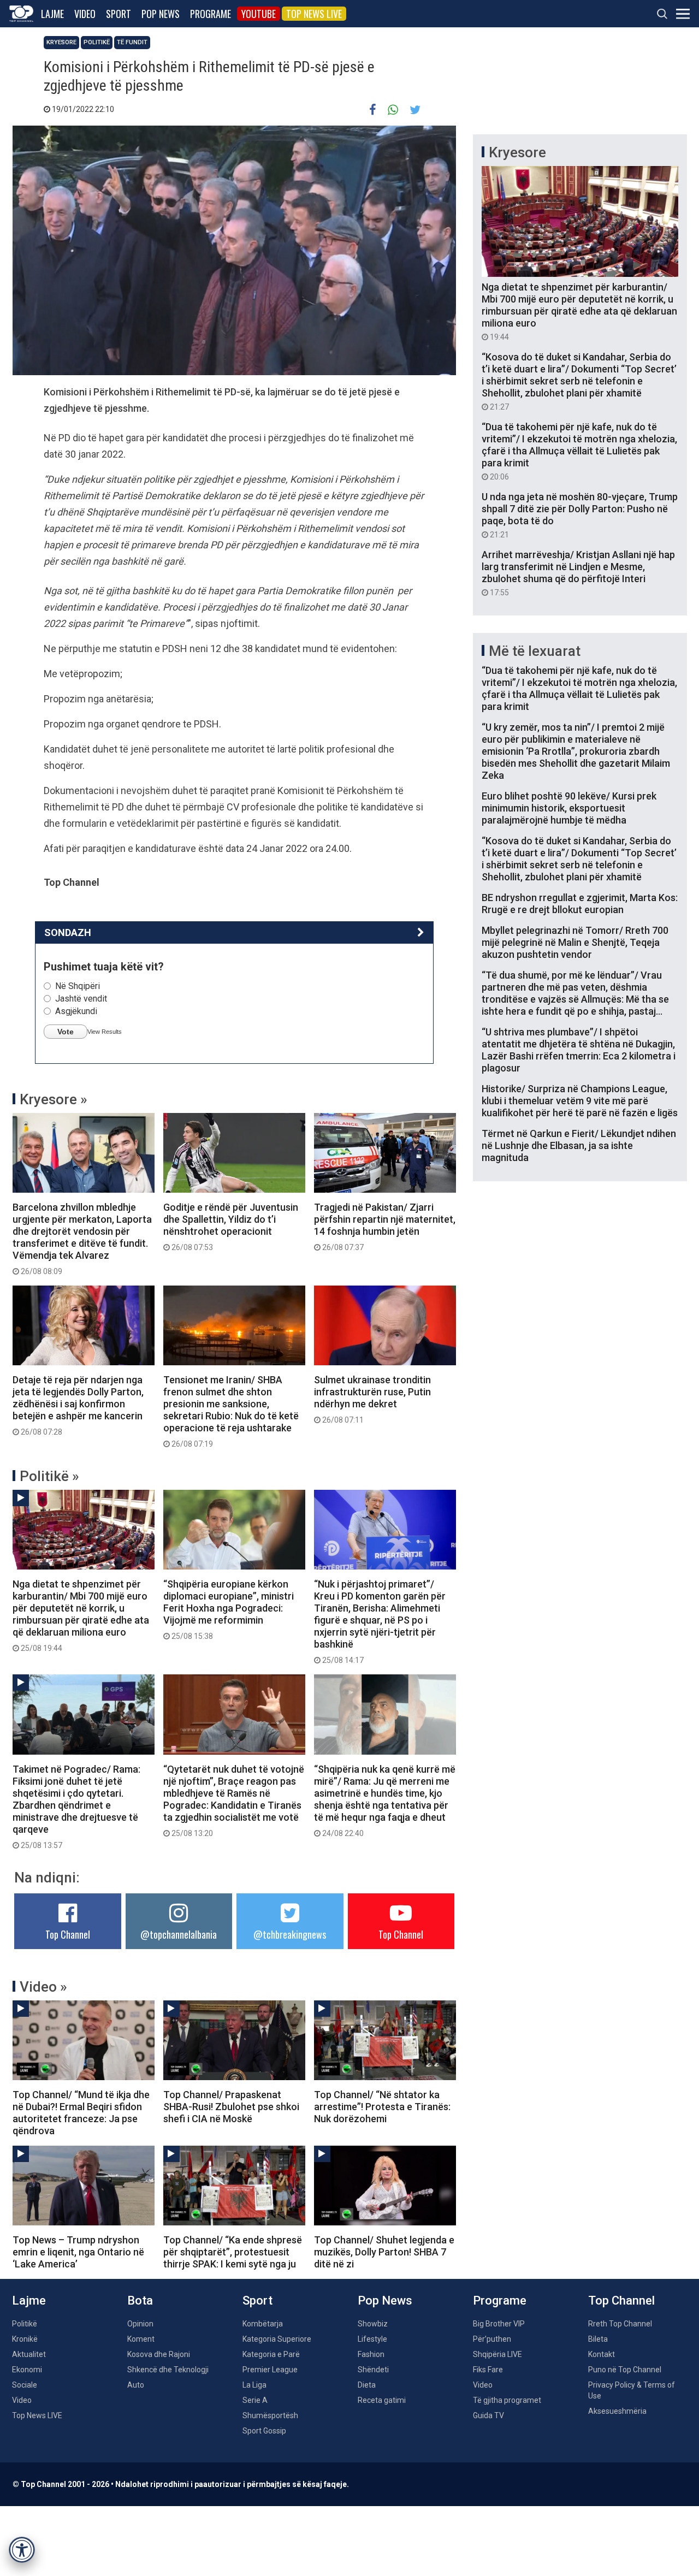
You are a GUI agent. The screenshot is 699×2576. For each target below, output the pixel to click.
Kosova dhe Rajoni (159, 2354)
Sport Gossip (264, 2431)
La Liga (254, 2385)
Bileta (598, 2339)
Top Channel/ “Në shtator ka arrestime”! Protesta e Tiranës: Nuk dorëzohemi (382, 2107)
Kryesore (61, 42)
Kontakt (602, 2354)
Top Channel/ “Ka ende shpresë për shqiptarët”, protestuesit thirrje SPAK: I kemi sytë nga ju (233, 2252)
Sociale (25, 2385)
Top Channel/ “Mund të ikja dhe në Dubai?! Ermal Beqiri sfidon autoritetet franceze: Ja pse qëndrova (81, 2113)
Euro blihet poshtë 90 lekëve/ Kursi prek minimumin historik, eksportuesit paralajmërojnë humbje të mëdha (569, 808)
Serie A (255, 2400)
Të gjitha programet (507, 2400)
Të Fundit (132, 42)
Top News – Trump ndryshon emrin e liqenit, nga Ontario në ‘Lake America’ (78, 2252)
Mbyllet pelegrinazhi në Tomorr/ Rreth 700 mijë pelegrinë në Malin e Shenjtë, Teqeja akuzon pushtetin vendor (575, 942)
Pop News (161, 14)
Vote (66, 1032)
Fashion (371, 2354)
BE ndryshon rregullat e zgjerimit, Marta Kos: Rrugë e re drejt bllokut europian (580, 904)
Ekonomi (27, 2370)
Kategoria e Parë (271, 2354)
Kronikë (25, 2339)
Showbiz (373, 2324)
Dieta (367, 2385)
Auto (136, 2385)
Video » (43, 1987)
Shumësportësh (270, 2415)
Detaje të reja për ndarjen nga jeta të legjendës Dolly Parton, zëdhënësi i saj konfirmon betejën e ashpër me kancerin (78, 1405)
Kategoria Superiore (277, 2339)
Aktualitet (29, 2354)
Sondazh (68, 932)
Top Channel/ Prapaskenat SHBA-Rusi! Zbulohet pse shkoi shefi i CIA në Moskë (231, 2107)
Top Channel (68, 1934)
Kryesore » (54, 1099)
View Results (105, 1032)
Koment (141, 2339)
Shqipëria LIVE (497, 2354)
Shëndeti (373, 2370)
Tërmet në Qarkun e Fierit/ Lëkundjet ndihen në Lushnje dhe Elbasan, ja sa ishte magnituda (579, 1145)
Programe (211, 14)
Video (85, 14)
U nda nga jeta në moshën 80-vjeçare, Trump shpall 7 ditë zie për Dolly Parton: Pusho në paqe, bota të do (580, 515)
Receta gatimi (382, 2400)
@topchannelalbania (179, 1934)
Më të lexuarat (535, 651)
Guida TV (488, 2415)
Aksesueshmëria (617, 2411)
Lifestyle (372, 2339)
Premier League (270, 2370)
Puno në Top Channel (625, 2370)
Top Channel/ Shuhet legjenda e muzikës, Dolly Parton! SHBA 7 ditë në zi (384, 2252)
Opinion (140, 2324)
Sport (119, 14)
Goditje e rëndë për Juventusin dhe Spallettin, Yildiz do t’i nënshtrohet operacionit (231, 1227)
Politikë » (49, 1476)
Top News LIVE (314, 14)
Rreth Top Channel (620, 2324)
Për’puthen (492, 2339)
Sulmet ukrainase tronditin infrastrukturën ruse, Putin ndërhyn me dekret (372, 1399)
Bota (140, 2300)
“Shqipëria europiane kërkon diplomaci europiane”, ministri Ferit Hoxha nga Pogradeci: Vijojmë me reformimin (229, 1609)
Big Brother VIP (499, 2324)
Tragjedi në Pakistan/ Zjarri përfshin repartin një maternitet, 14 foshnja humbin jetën (385, 1227)
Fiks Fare (488, 2370)
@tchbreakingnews (290, 1934)
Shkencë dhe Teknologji (168, 2370)
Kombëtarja (263, 2324)
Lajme (52, 14)
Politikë (97, 42)
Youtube (259, 14)
